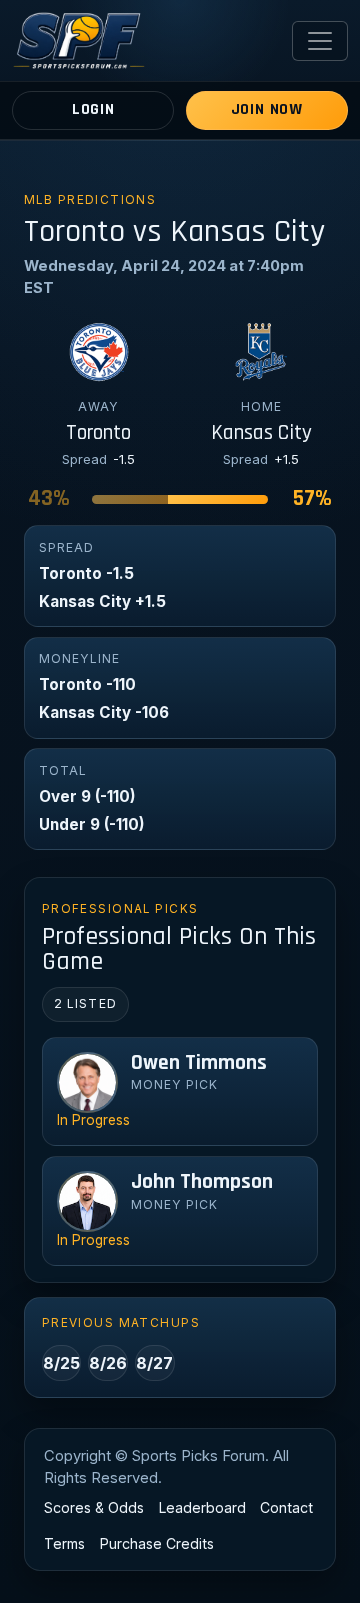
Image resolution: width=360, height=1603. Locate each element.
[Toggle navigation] (320, 41)
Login (93, 109)
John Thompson (202, 1182)
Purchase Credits (157, 1543)
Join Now (267, 109)
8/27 (154, 1363)
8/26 (108, 1363)
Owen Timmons (199, 1063)
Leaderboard (202, 1507)
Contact (286, 1507)
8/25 (61, 1363)
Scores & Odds (94, 1507)
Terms (64, 1543)
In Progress (93, 1120)
